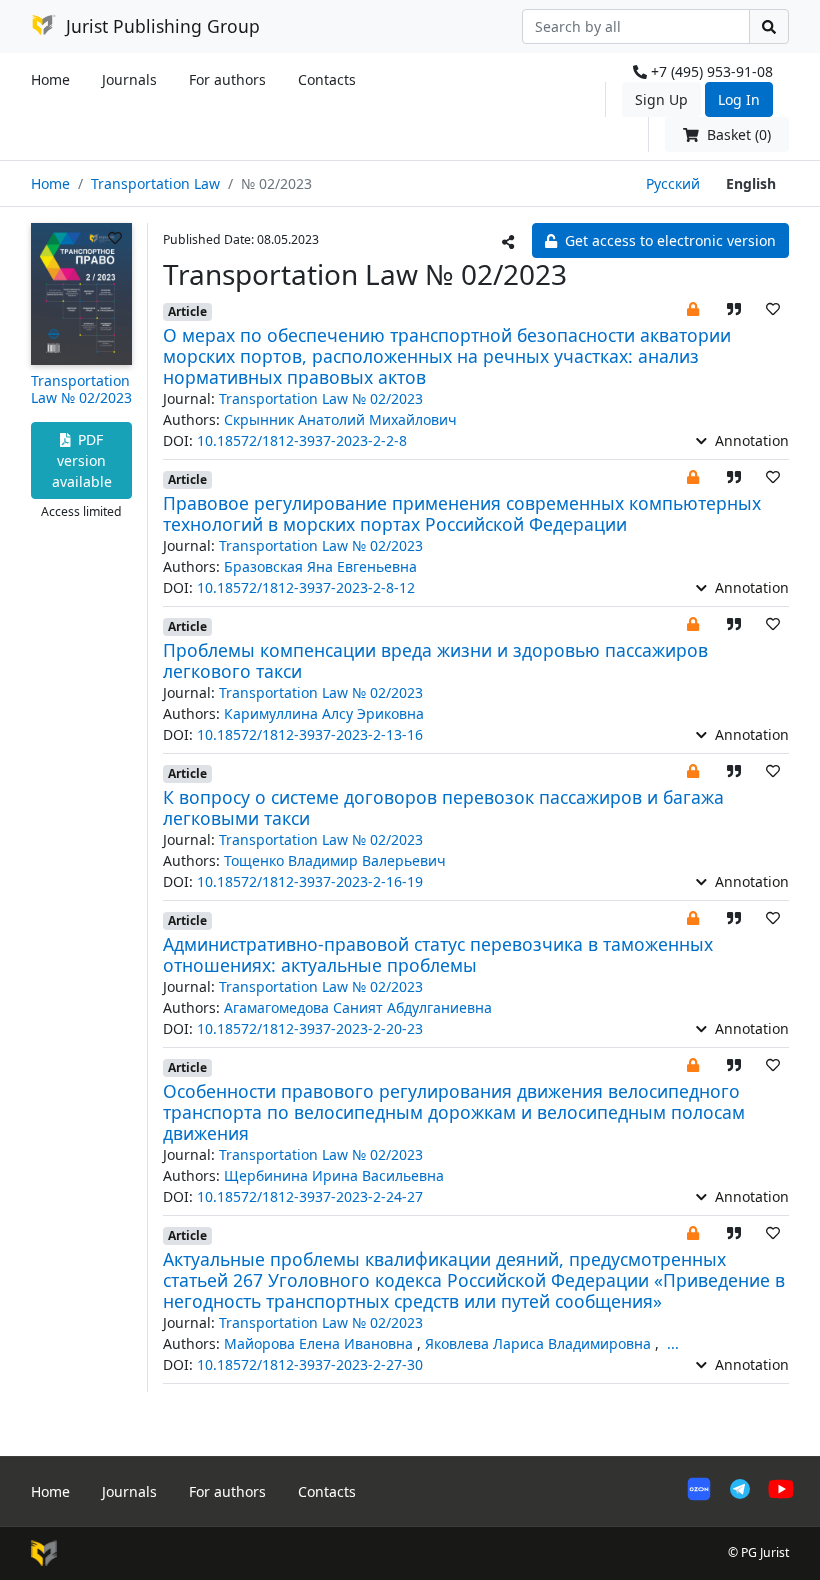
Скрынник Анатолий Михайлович (340, 419)
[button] (693, 308)
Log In (739, 99)
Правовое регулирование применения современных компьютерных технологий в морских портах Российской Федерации (462, 513)
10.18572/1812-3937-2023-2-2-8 (302, 440)
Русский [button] (673, 183)
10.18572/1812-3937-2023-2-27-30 (310, 1364)
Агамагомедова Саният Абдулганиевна (358, 1007)
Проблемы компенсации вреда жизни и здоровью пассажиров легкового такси (435, 660)
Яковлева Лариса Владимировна (540, 1343)
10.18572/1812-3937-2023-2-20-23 (310, 1028)
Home (50, 79)
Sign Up (661, 99)
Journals (129, 79)
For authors (227, 79)
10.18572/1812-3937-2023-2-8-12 (306, 587)
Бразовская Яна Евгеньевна (320, 566)
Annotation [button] (750, 440)
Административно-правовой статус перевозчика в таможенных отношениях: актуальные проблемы (438, 954)
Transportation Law (155, 183)
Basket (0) (737, 134)
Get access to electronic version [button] (668, 240)
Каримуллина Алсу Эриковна (324, 713)
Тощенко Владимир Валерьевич (335, 860)
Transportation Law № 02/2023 (81, 389)
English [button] (751, 183)
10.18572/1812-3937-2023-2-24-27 (310, 1196)
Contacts (327, 79)
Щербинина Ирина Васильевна (334, 1175)
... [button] (673, 1343)
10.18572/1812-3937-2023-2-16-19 (310, 881)
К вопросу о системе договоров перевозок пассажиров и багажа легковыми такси (443, 807)
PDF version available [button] (82, 460)
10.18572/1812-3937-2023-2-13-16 (310, 734)
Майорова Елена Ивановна (320, 1343)
